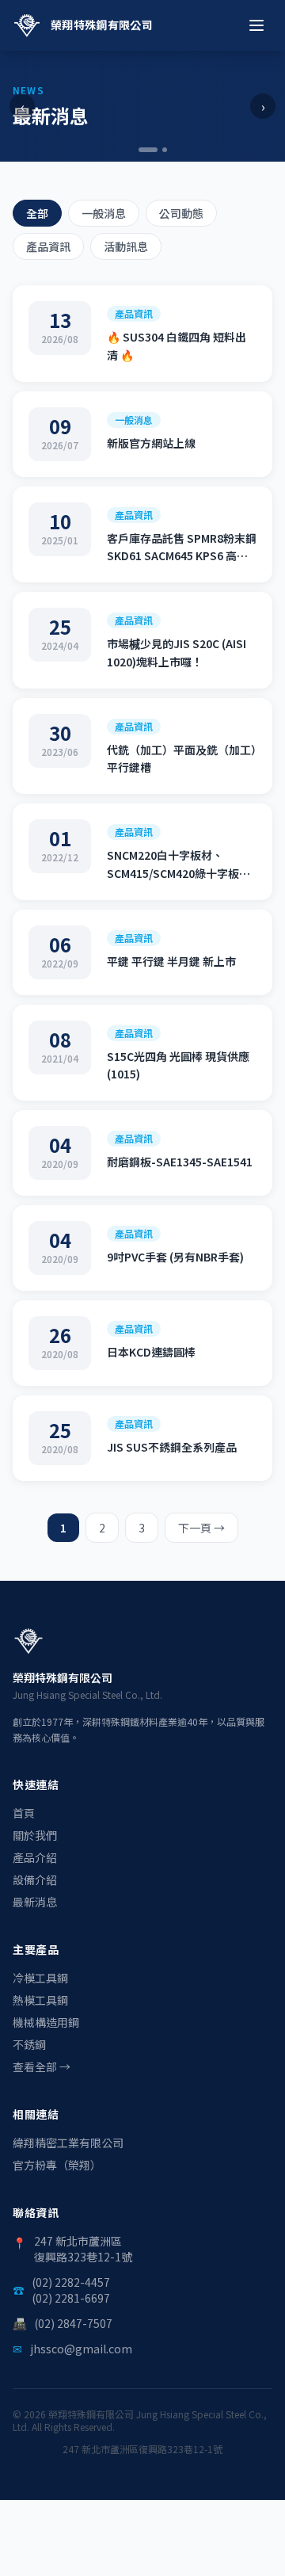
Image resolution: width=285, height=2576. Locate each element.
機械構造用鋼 (46, 2022)
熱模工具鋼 (40, 2000)
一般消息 (104, 213)
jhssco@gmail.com (81, 2349)
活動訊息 (126, 246)
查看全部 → (42, 2067)
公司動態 (181, 213)
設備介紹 (35, 1880)
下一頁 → (201, 1528)
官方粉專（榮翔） (57, 2165)
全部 (37, 213)
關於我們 (35, 1835)
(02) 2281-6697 (71, 2298)
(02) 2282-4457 (71, 2282)
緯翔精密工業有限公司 (68, 2143)
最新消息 (35, 1902)
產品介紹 (35, 1857)
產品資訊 (48, 246)
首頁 (24, 1813)
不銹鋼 (29, 2044)
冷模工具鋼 (40, 1978)
